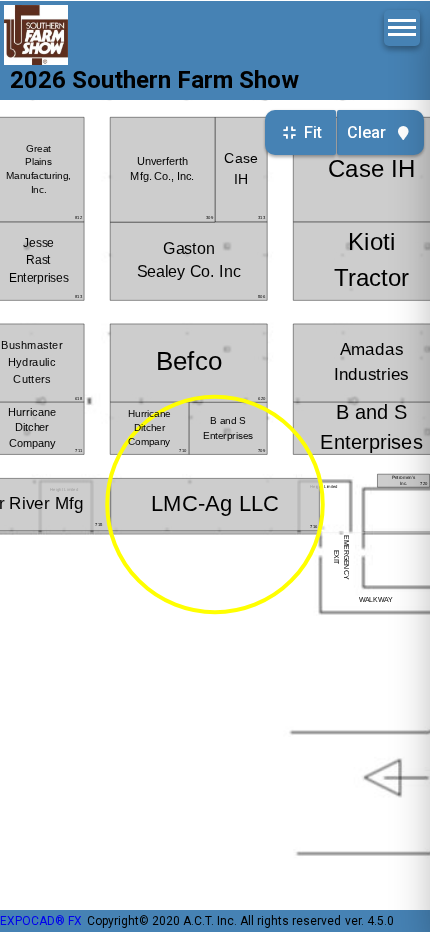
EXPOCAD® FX (41, 921)
